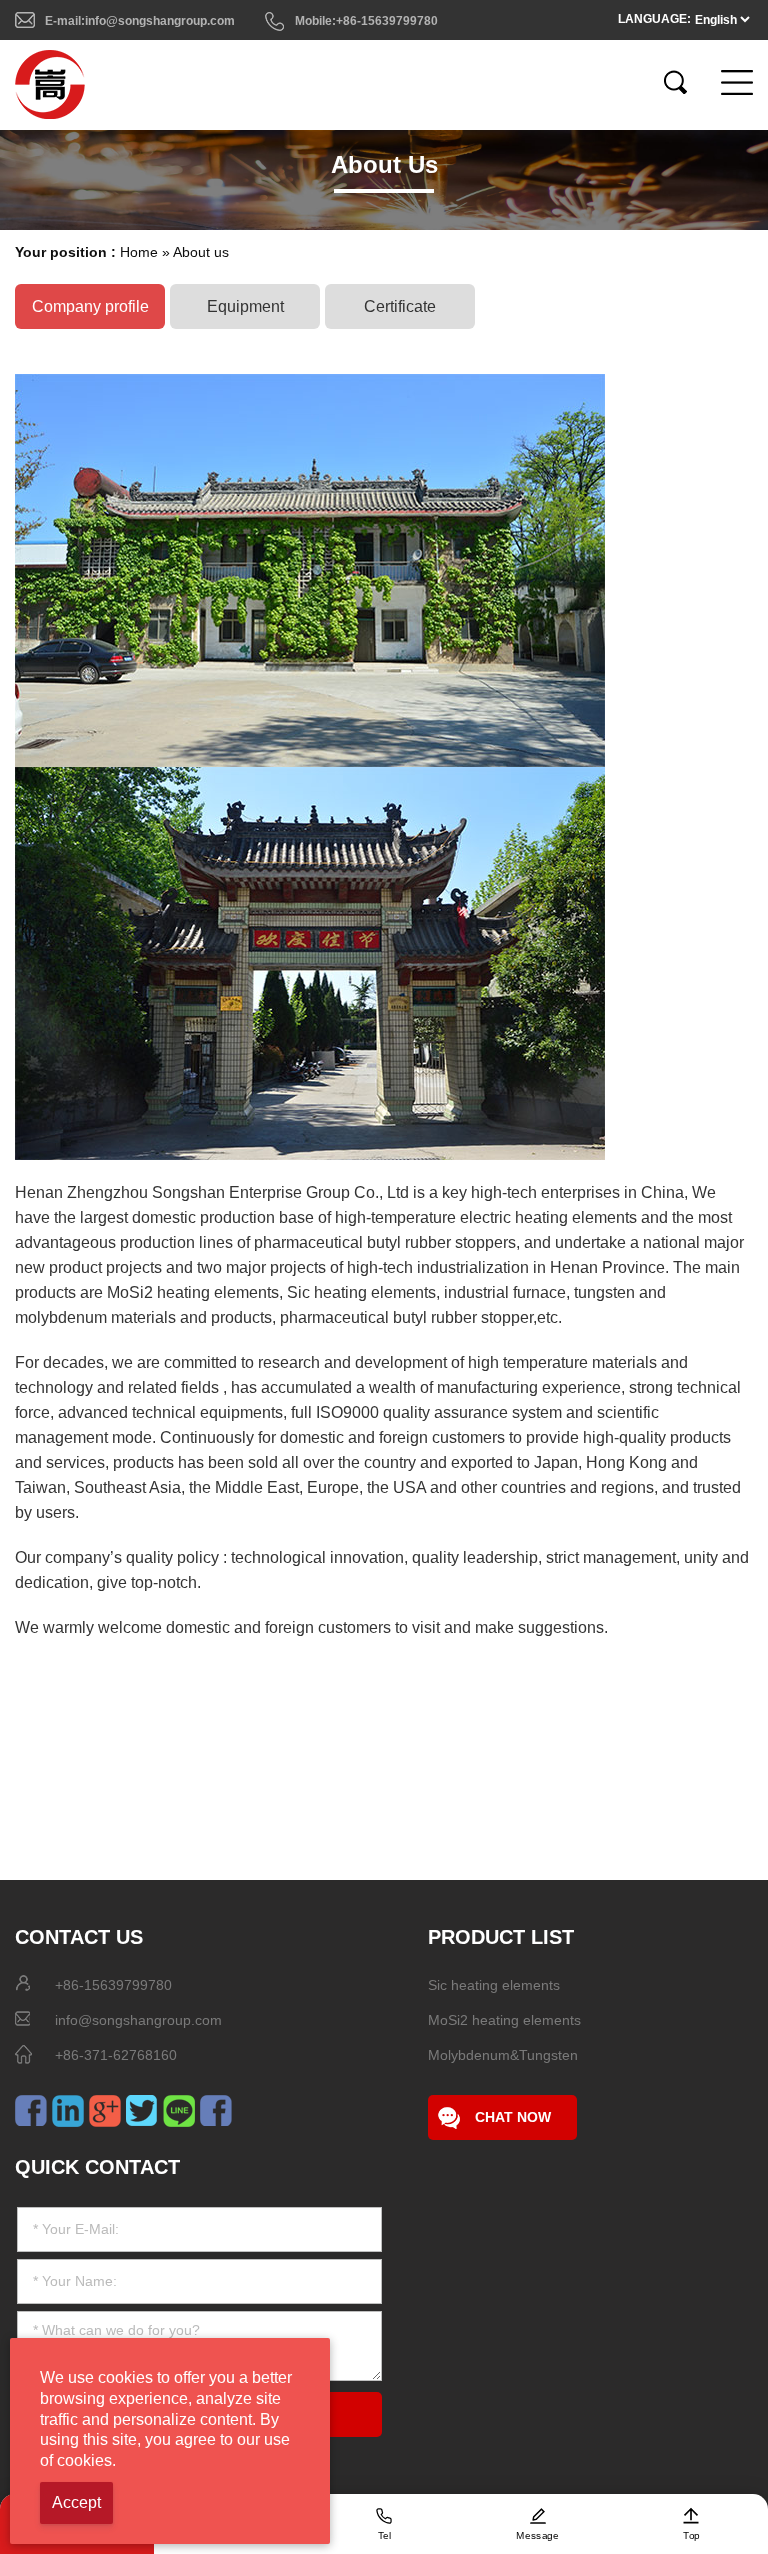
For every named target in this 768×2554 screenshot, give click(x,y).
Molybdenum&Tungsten (503, 2055)
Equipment (245, 306)
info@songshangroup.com (138, 2020)
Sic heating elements (494, 1985)
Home (139, 252)
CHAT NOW (513, 2117)
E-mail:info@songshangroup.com (140, 21)
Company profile (90, 306)
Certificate (400, 306)
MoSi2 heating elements (504, 2020)
